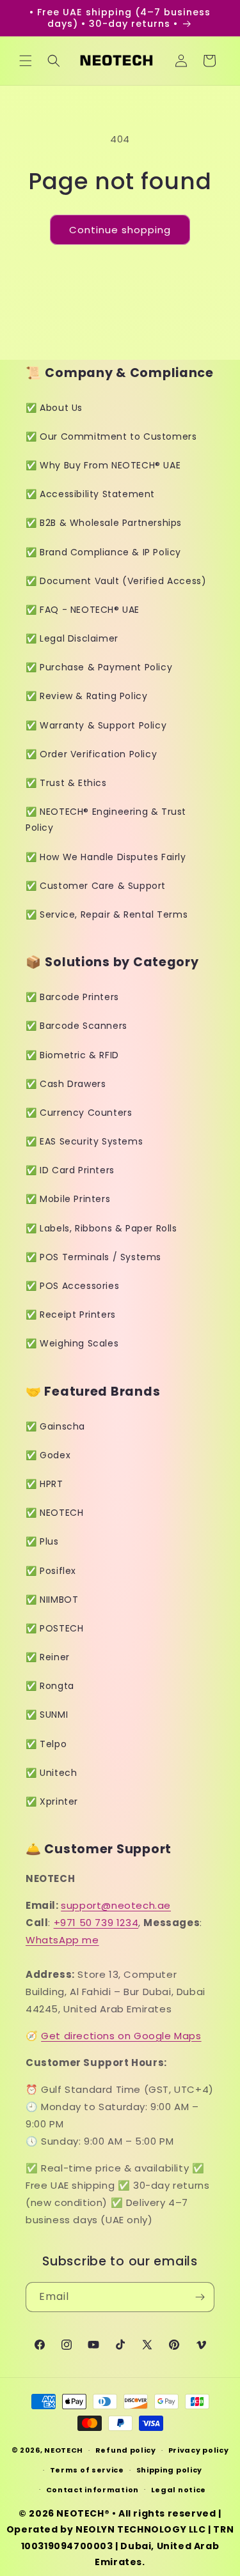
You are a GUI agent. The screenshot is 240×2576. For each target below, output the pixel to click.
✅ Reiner (48, 1657)
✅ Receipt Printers (71, 1315)
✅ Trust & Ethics (66, 783)
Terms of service (87, 2470)
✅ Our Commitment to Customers (111, 436)
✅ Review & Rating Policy (86, 696)
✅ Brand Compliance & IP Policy (103, 552)
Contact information (92, 2490)
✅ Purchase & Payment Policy (99, 667)
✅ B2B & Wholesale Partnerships (104, 523)
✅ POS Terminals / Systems (93, 1257)
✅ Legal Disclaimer (72, 638)
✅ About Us (54, 408)
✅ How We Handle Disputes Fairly (106, 857)
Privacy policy (199, 2450)
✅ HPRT (44, 1484)
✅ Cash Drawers (66, 1084)
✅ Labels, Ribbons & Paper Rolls (101, 1228)
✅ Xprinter (52, 1801)
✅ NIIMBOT (52, 1600)
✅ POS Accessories (72, 1286)
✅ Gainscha (55, 1426)
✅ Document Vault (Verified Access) (116, 581)
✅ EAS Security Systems (84, 1141)
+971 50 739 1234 (96, 1923)
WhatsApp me (62, 1940)
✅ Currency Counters (79, 1113)
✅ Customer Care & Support (96, 886)
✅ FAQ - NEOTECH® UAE (83, 610)
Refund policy (126, 2450)
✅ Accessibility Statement (90, 494)
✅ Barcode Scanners (76, 1026)
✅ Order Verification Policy (91, 754)
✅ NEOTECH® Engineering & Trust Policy (106, 820)
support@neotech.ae (116, 1905)
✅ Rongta (50, 1686)
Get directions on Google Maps (121, 2036)
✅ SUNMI (47, 1715)
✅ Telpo (46, 1744)
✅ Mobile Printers (68, 1199)
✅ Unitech (51, 1773)
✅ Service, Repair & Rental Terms (107, 914)
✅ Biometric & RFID (72, 1055)
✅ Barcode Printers (72, 997)
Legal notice (179, 2490)
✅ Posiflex (51, 1571)
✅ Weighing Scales (72, 1343)
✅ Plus (42, 1541)
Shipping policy (170, 2470)
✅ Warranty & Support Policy (96, 725)
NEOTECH (64, 2450)
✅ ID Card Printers (70, 1170)
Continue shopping (120, 230)
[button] (26, 61)
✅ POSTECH (54, 1628)
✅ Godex (48, 1455)
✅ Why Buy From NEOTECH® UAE (103, 465)
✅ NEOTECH (54, 1513)
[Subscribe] (200, 2297)
